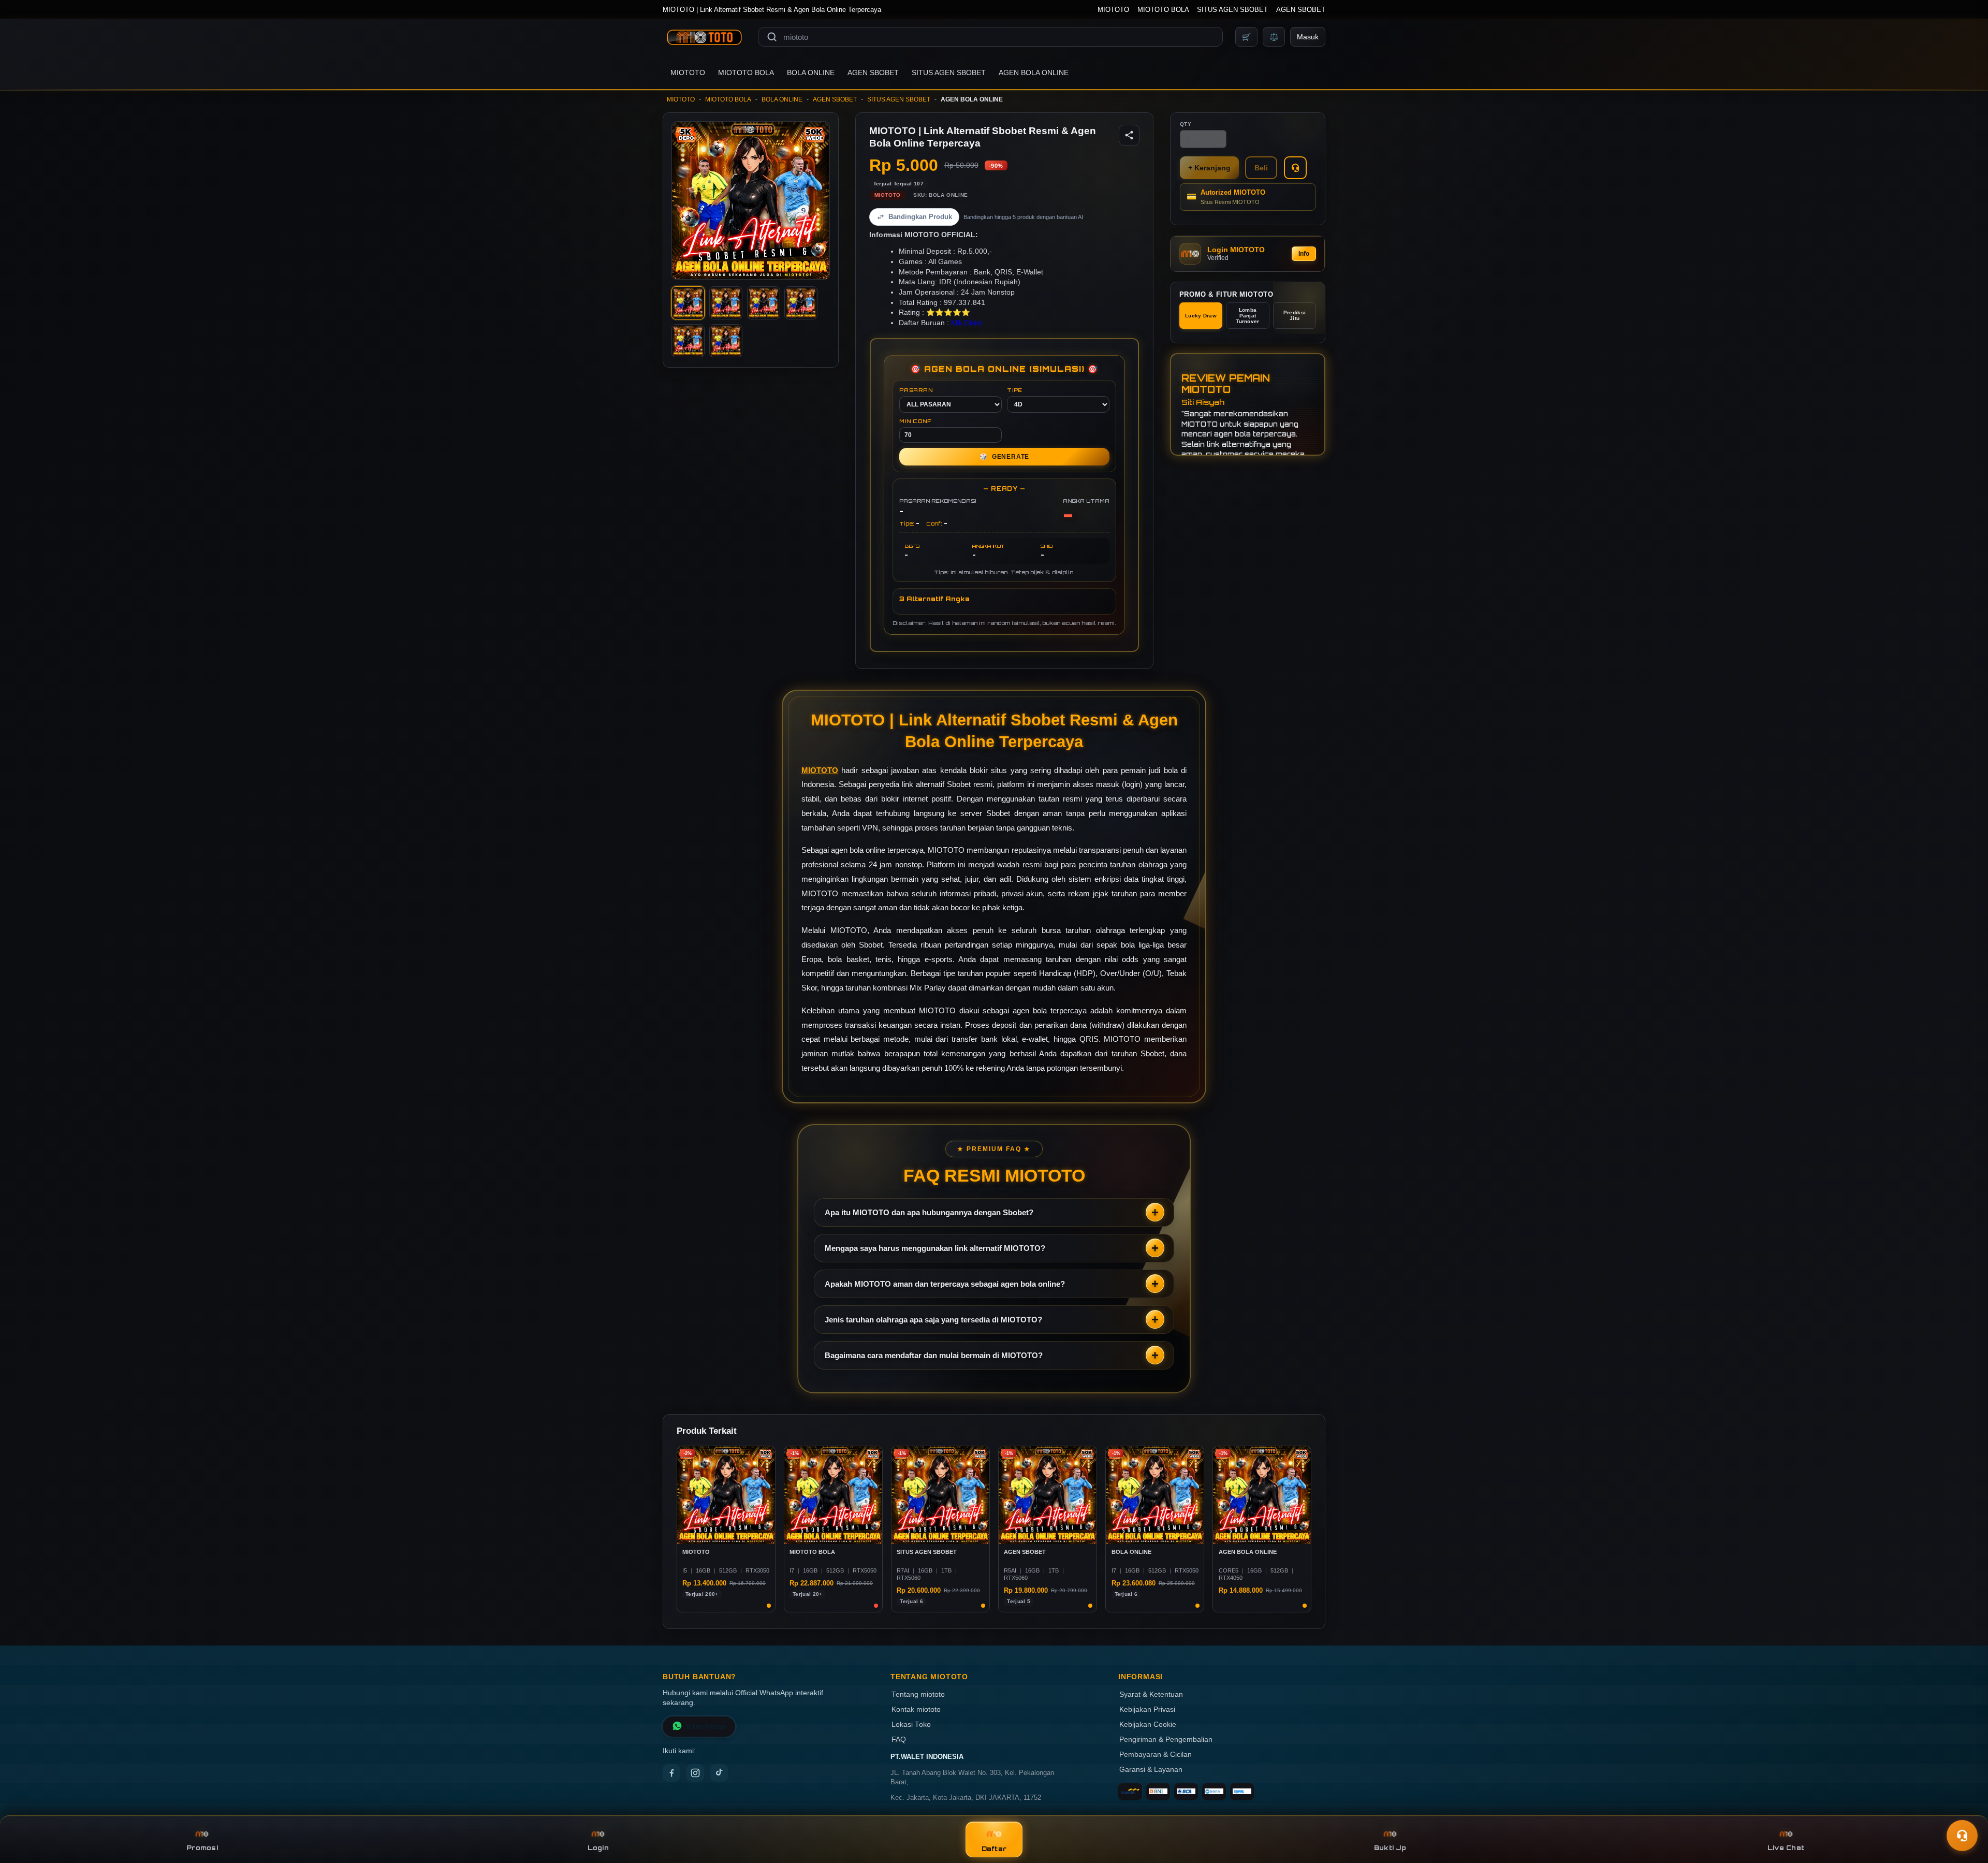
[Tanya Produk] (1295, 168)
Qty (1186, 124)
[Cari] (772, 37)
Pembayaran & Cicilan (1156, 1755)
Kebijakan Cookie (1148, 1724)
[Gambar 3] (764, 303)
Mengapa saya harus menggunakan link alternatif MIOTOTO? (935, 1248)
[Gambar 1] (688, 303)
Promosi (202, 1848)
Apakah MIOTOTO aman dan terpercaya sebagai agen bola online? (945, 1284)
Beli (1261, 168)
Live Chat (1786, 1848)
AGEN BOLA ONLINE (1034, 72)
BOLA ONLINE (811, 72)
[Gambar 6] (726, 341)
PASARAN (916, 390)
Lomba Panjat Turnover (1247, 316)
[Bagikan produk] (1129, 135)
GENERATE (1004, 457)
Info (1304, 254)
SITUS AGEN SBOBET (1232, 10)
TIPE (1015, 390)
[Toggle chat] (1962, 1836)
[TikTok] (719, 1773)
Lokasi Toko (911, 1724)
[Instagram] (695, 1773)
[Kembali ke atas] (1965, 1810)
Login (598, 1848)
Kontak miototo (916, 1709)
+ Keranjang (1209, 168)
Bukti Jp (1390, 1848)
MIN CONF (915, 421)
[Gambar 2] (726, 303)
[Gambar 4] (801, 303)
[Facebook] (671, 1773)
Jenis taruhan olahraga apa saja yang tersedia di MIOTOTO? (933, 1320)
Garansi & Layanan (1151, 1770)
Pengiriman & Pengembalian (1166, 1740)
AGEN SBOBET (1301, 10)
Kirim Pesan (706, 1727)
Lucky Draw (1201, 316)
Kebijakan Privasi (1147, 1709)
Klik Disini (967, 323)
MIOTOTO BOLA (1163, 10)
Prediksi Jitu (1295, 315)
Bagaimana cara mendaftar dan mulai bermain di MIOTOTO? (934, 1355)
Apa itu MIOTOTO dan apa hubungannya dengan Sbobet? (929, 1212)
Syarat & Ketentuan (1151, 1694)
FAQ (899, 1740)
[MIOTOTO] (704, 37)
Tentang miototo (918, 1694)
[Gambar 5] (688, 341)
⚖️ (1274, 37)
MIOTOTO (1113, 10)
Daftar (994, 1849)
